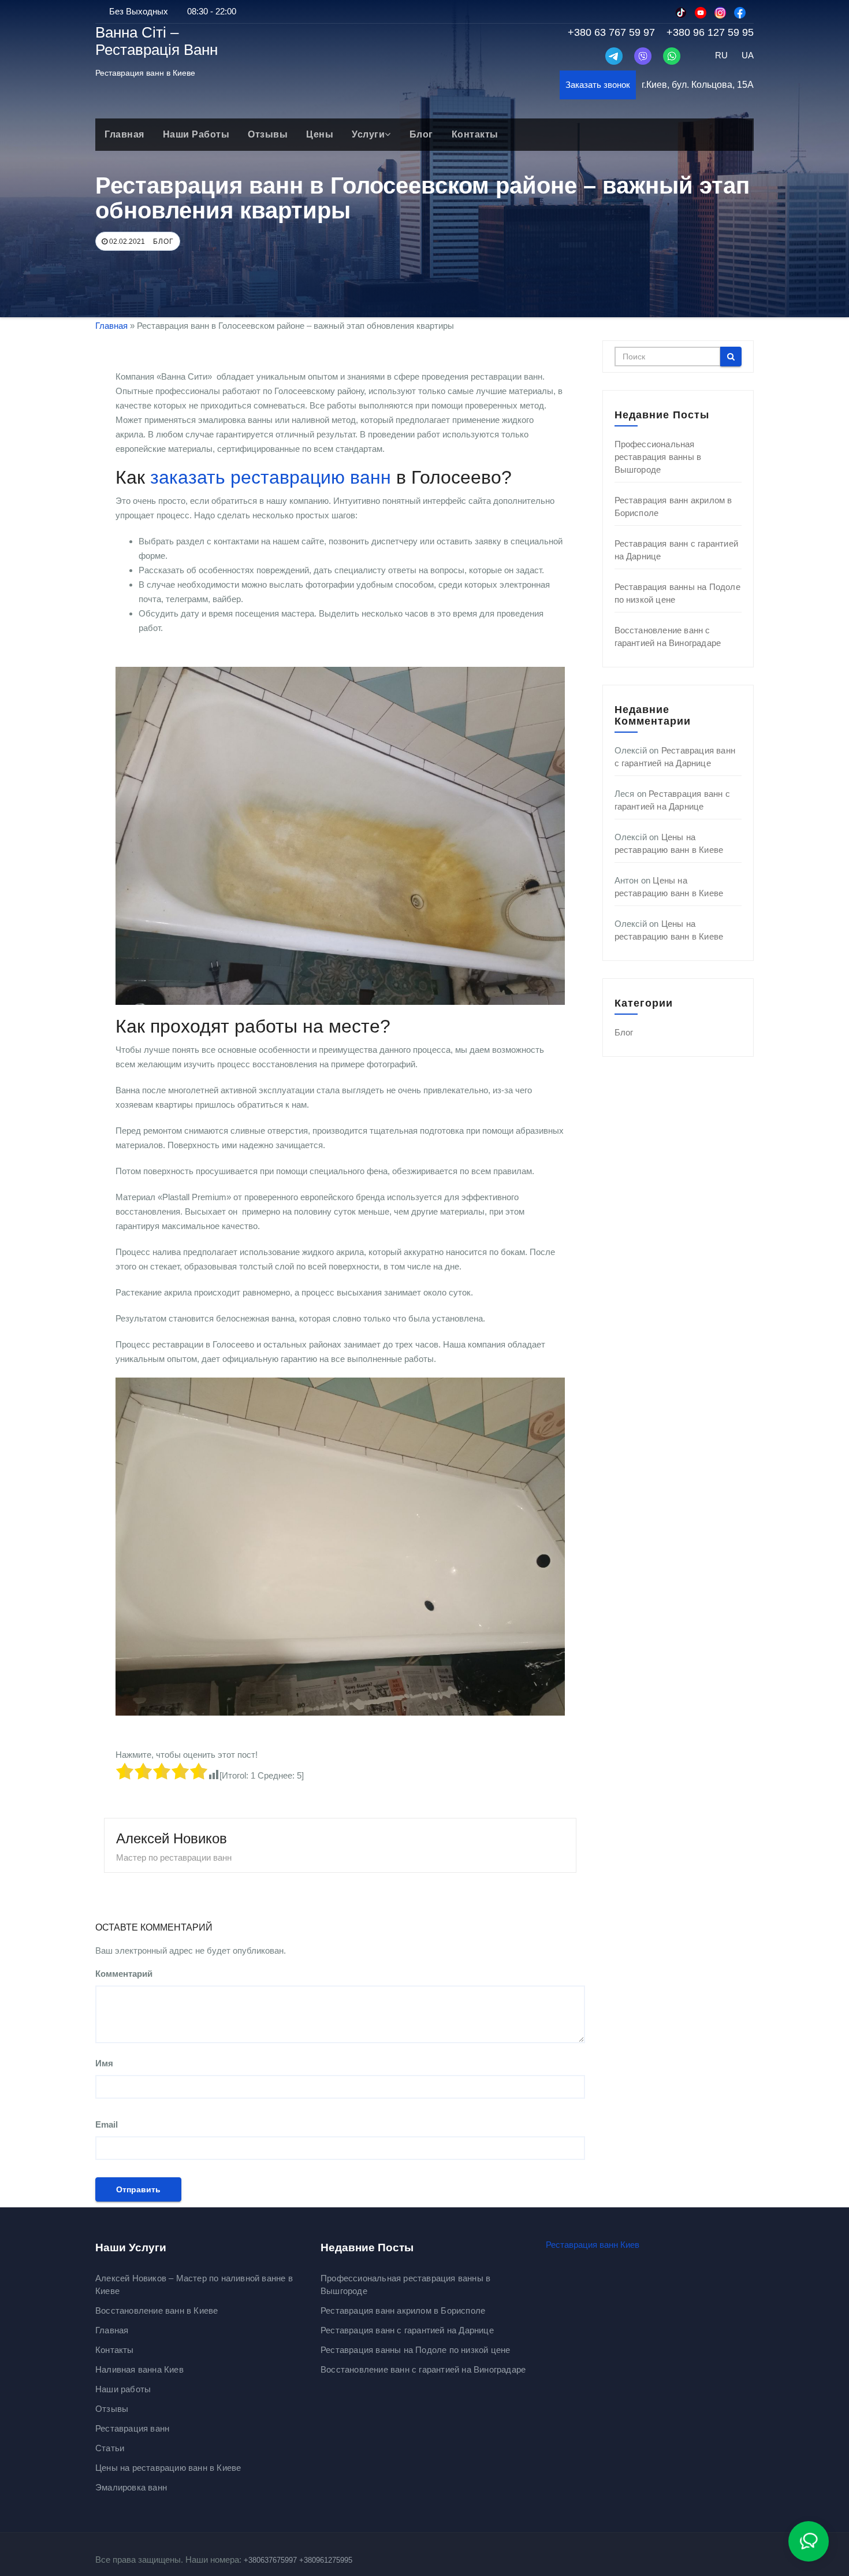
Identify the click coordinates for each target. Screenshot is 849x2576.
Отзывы (268, 134)
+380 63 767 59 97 (611, 32)
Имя (104, 2063)
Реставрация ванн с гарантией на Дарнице (407, 2330)
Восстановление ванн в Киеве (157, 2310)
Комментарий (124, 1974)
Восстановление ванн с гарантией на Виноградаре (423, 2369)
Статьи (110, 2448)
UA (748, 55)
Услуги (368, 134)
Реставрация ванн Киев (593, 2245)
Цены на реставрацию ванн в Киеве (168, 2468)
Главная (124, 134)
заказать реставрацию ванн (271, 477)
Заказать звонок (598, 85)
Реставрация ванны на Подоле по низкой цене (415, 2350)
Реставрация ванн (132, 2428)
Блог (421, 134)
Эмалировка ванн (131, 2487)
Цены (320, 134)
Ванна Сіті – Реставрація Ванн (157, 41)
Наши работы (196, 134)
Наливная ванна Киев (139, 2369)
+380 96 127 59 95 (710, 32)
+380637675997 (270, 2560)
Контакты (475, 134)
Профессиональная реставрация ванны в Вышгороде (658, 457)
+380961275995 (326, 2560)
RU (721, 55)
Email (107, 2124)
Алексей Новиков (172, 1838)
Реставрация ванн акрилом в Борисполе (403, 2310)
